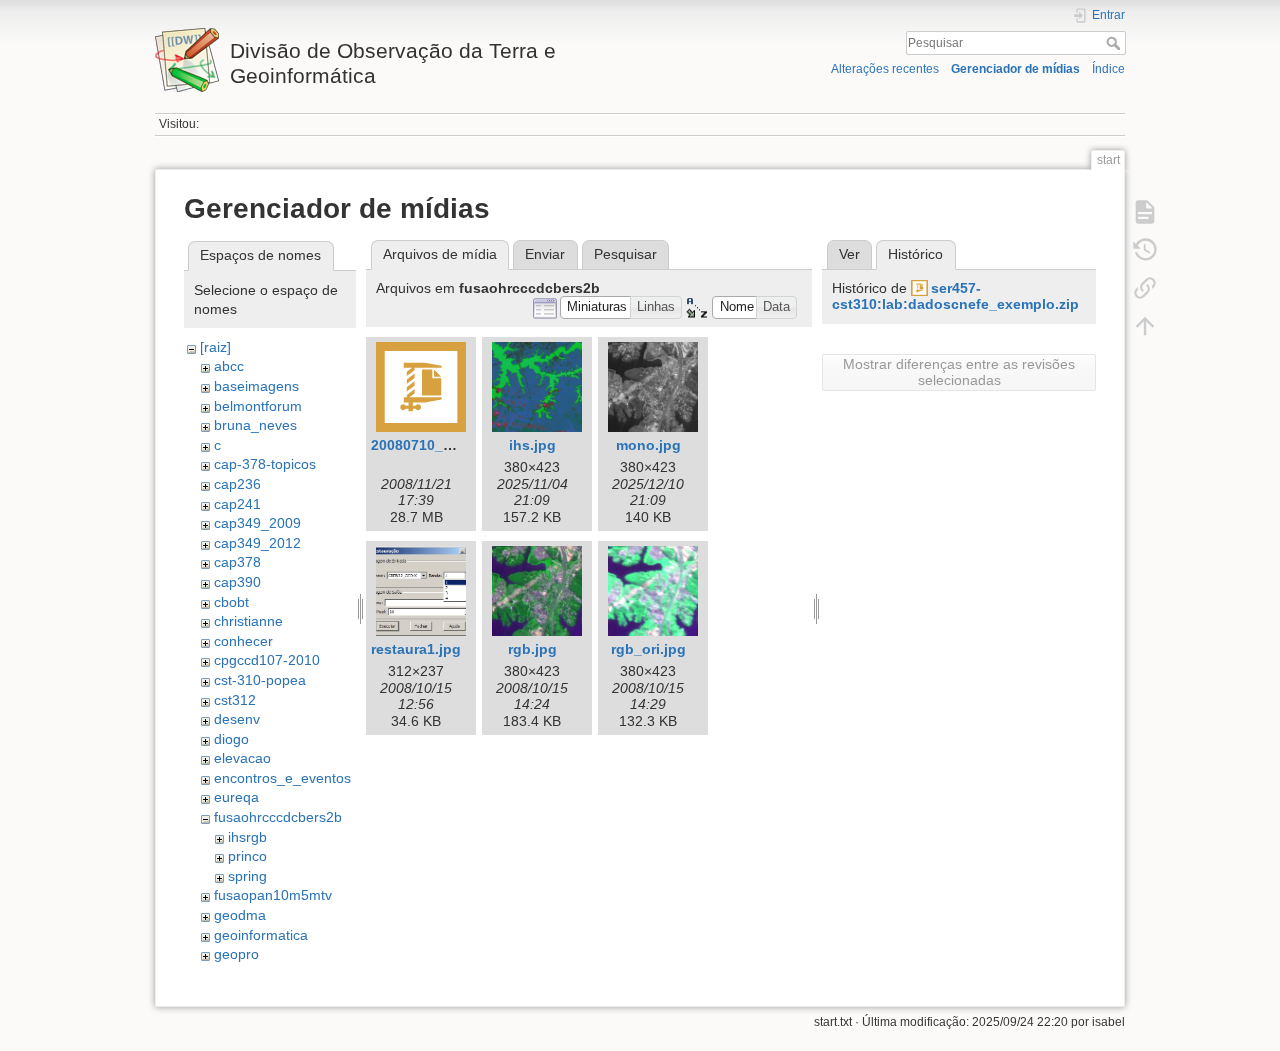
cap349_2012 (257, 543)
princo (247, 856)
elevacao (242, 758)
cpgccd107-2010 (267, 660)
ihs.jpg (532, 445)
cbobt (231, 602)
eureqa (236, 797)
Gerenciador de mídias (1015, 69)
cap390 (237, 582)
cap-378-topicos (265, 464)
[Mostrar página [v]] (1145, 212)
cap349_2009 (257, 523)
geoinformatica (261, 935)
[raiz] (215, 347)
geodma (240, 915)
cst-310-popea (260, 680)
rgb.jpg (532, 649)
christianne (248, 621)
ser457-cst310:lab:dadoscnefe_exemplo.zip (955, 296)
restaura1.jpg (416, 649)
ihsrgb (247, 837)
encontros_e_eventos (282, 778)
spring (247, 876)
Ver (849, 254)
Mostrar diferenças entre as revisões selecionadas (959, 372)
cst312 (235, 700)
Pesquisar (1115, 43)
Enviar (545, 254)
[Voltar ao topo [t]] (1145, 326)
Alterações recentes (885, 69)
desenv (237, 719)
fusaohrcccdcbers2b (278, 817)
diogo (231, 739)
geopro (236, 954)
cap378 (237, 562)
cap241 (237, 504)
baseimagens (256, 386)
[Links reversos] (1145, 288)
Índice (1108, 69)
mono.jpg (648, 445)
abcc (229, 366)
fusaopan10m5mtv (273, 895)
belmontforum (258, 406)
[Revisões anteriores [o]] (1145, 250)
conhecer (243, 641)
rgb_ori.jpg (648, 649)
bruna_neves (255, 425)
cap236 (237, 484)
